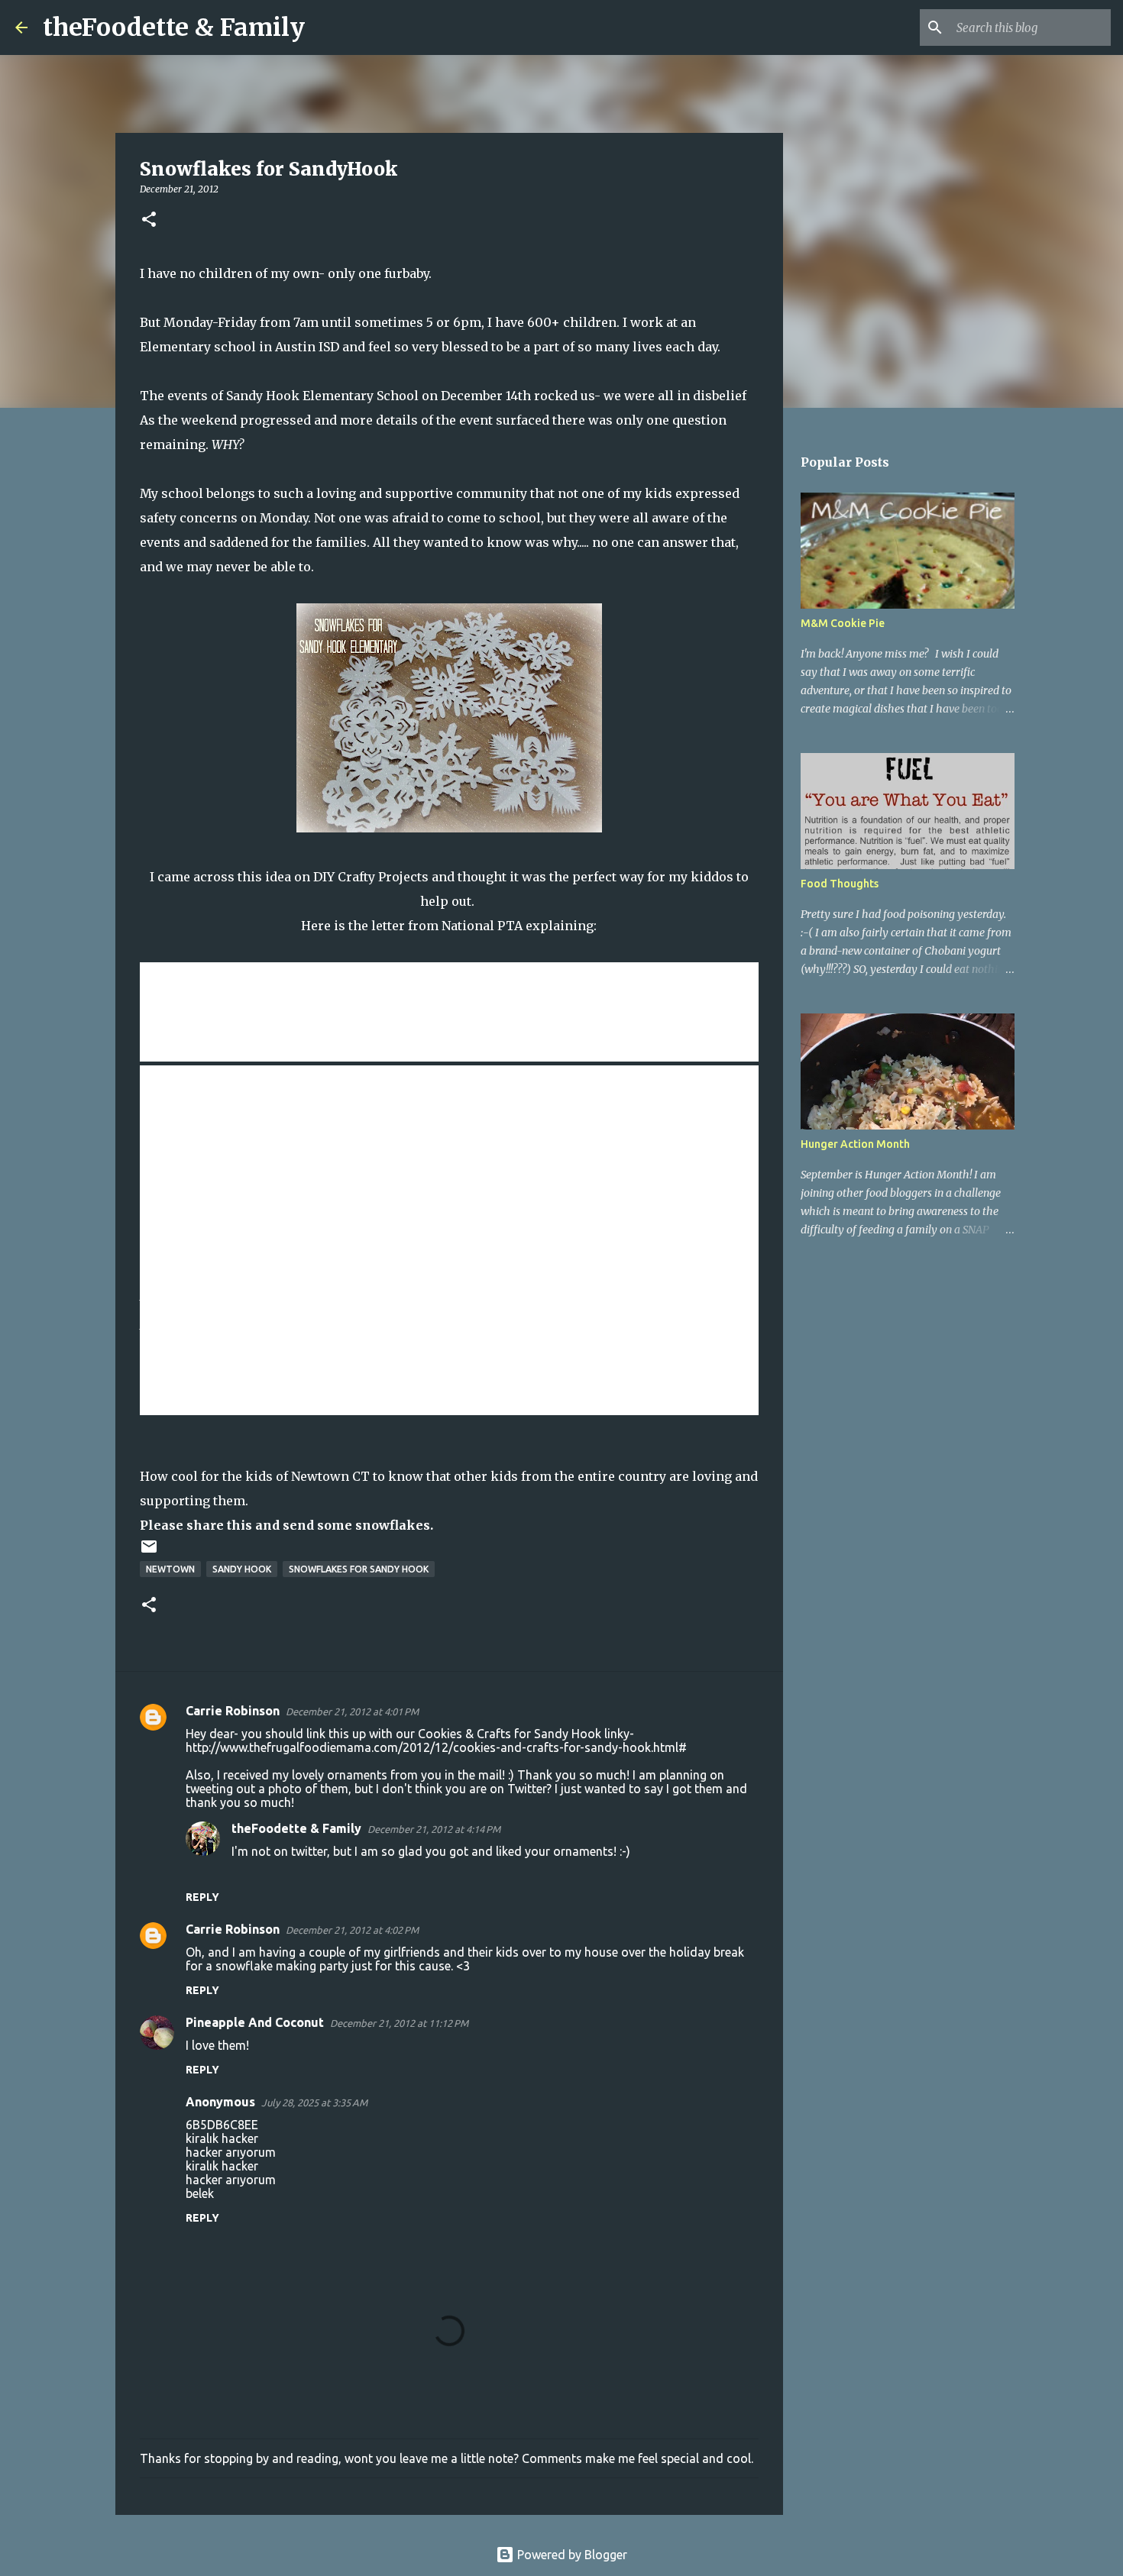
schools (287, 989)
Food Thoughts (840, 884)
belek (200, 2193)
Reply (202, 1897)
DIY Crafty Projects (371, 877)
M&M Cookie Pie (843, 623)
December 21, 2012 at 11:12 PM (399, 2023)
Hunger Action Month (855, 1144)
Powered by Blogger (571, 2555)
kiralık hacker (222, 2138)
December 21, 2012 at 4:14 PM (434, 1829)
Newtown (170, 1569)
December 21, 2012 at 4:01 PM (352, 1711)
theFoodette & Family (174, 27)
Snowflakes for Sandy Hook (359, 1569)
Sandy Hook (242, 1569)
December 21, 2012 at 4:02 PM (352, 1930)
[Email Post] (149, 1552)
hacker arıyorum (231, 2152)
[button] (149, 220)
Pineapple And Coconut (255, 2022)
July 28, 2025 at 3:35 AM (314, 2102)
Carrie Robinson (233, 1711)
